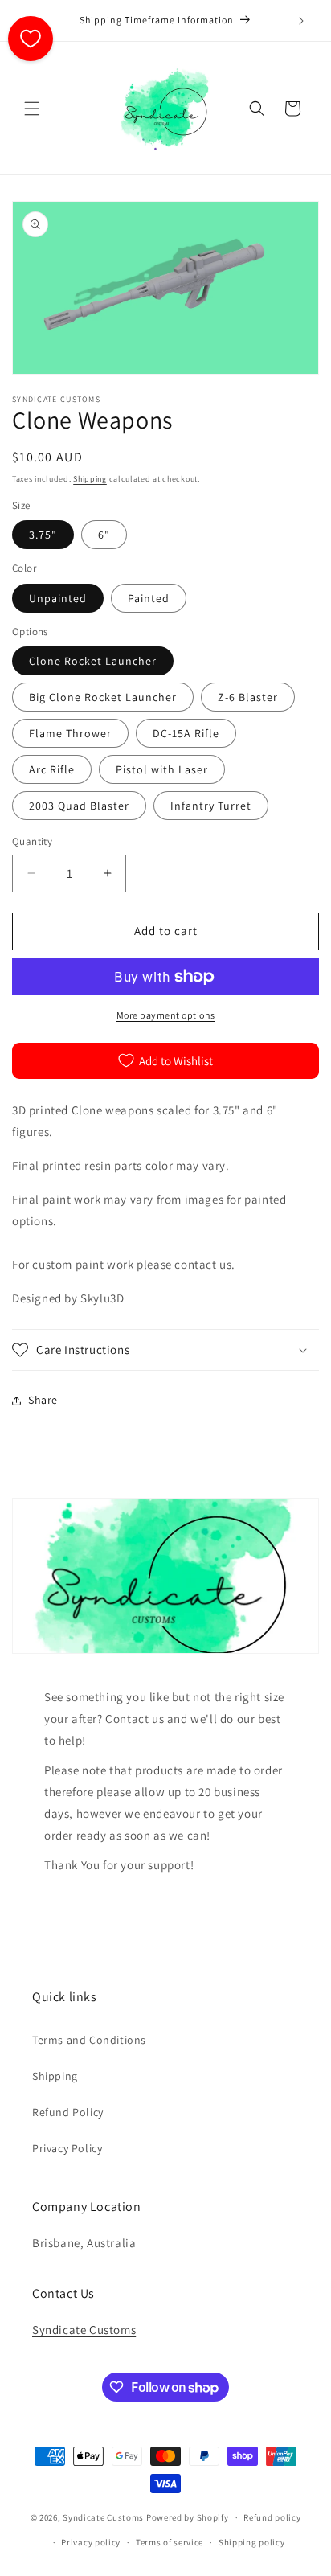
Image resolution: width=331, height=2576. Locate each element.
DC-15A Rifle (186, 733)
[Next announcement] (301, 21)
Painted (149, 598)
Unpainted (58, 598)
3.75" (43, 535)
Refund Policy (68, 2112)
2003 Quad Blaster (79, 806)
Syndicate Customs (84, 2330)
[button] (32, 109)
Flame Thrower (70, 733)
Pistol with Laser (162, 769)
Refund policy (272, 2517)
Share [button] (43, 1400)
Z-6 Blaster (248, 697)
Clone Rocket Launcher (93, 661)
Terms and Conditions (89, 2040)
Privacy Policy (67, 2148)
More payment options (166, 1015)
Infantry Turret (211, 806)
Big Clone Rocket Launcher (103, 697)
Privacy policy (91, 2542)
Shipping (90, 479)
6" (104, 535)
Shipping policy (252, 2542)
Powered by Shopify (188, 2517)
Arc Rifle (52, 769)
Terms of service (170, 2542)
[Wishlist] (31, 39)
